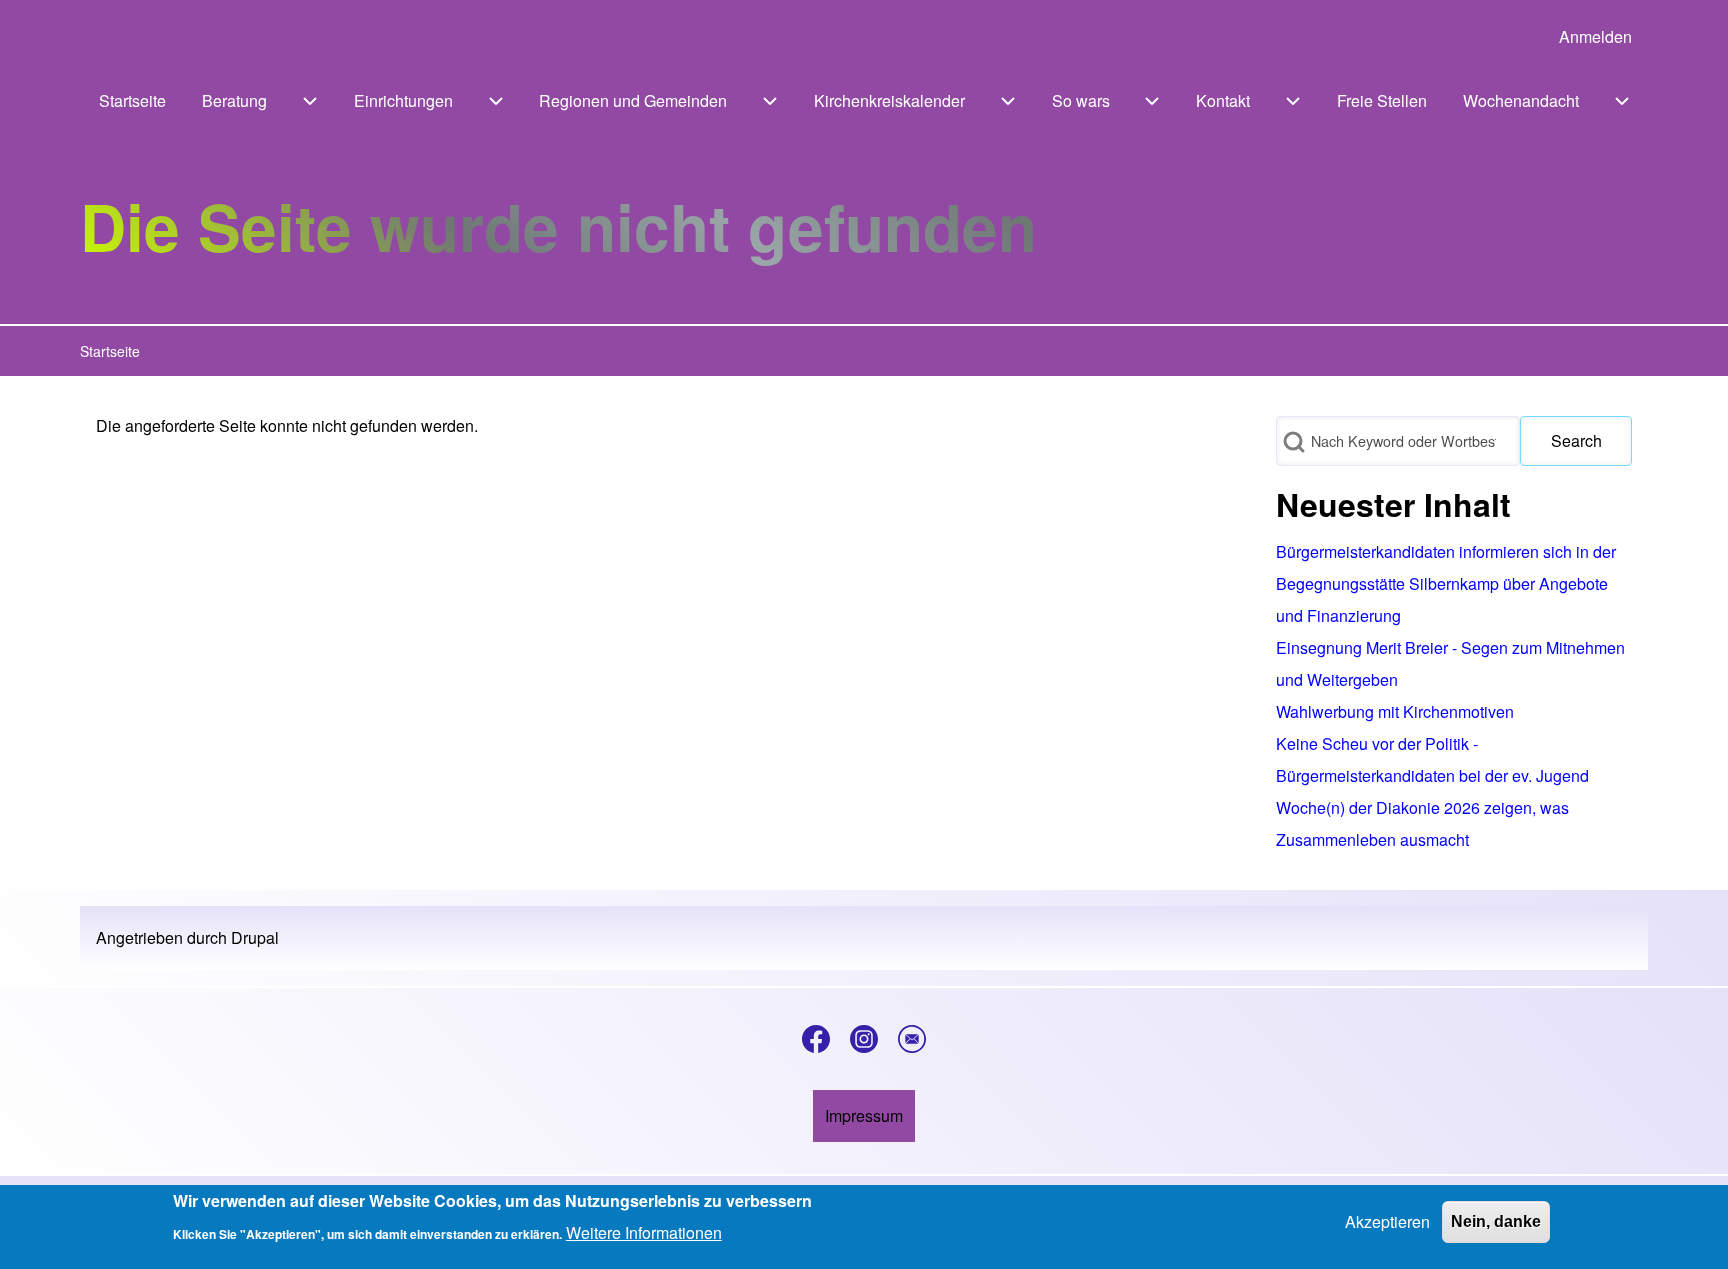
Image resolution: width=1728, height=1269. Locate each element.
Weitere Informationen (644, 1232)
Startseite (110, 351)
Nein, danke (1496, 1221)
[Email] (912, 1039)
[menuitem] (1595, 37)
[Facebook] (816, 1039)
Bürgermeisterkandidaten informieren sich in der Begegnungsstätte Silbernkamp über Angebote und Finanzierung (1446, 583)
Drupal (255, 937)
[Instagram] (864, 1039)
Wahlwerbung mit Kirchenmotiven (1395, 711)
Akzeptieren (1387, 1221)
